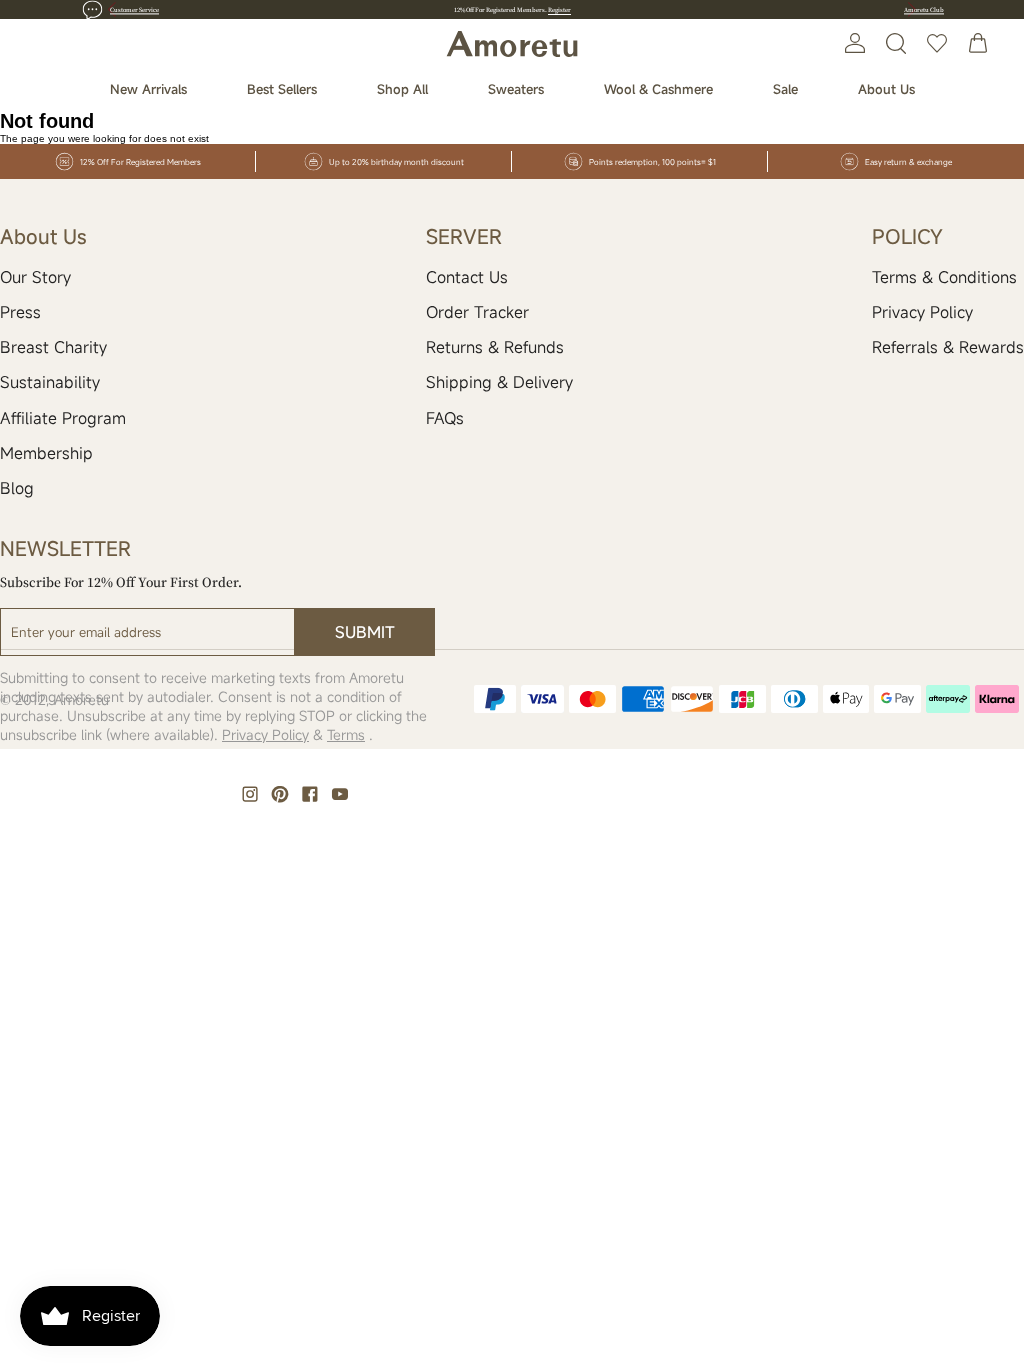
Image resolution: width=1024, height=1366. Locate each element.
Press (20, 312)
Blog (17, 488)
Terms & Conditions (944, 277)
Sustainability (50, 382)
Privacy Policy (922, 312)
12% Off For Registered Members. (512, 9)
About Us (886, 89)
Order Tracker (477, 312)
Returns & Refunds (495, 347)
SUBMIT (365, 632)
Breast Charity (53, 347)
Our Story (35, 277)
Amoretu (81, 699)
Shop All (402, 89)
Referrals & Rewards (948, 347)
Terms (346, 734)
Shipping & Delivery (499, 382)
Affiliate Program (63, 418)
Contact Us (467, 277)
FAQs (445, 418)
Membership (46, 453)
